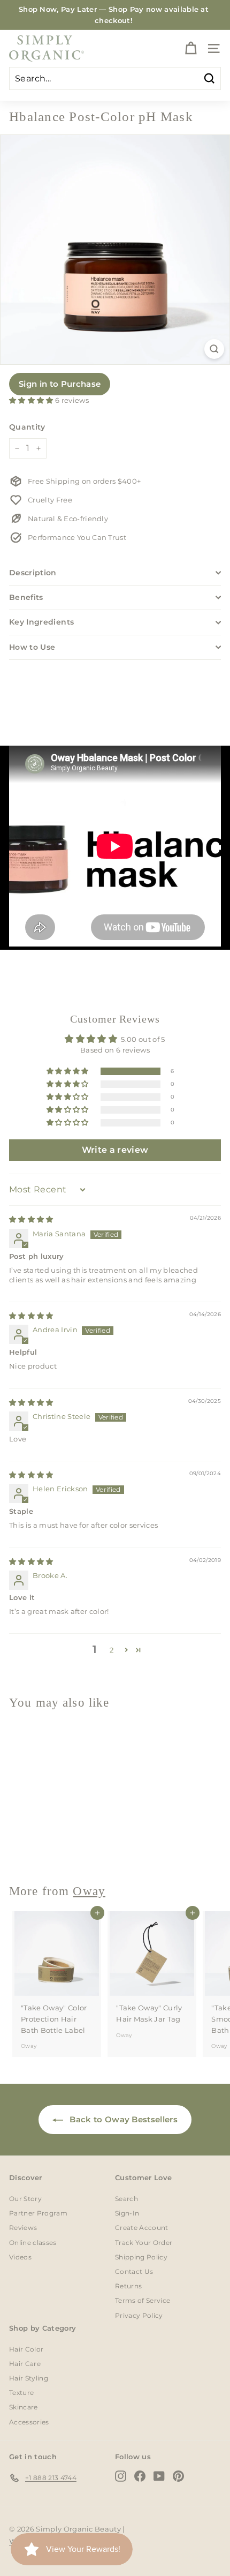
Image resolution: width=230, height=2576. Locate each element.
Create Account (142, 2228)
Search (126, 2199)
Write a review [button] (115, 1150)
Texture (21, 2393)
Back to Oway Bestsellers (122, 2119)
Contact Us (134, 2271)
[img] (31, 1219)
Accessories (29, 2422)
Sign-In (127, 2213)
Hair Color (26, 2349)
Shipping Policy (141, 2257)
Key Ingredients (41, 622)
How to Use (32, 647)
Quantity (27, 427)
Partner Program (38, 2213)
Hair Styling (29, 2378)
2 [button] (112, 1650)
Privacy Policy (139, 2315)
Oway (29, 1847)
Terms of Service (143, 2300)
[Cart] (191, 48)
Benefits (26, 597)
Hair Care (25, 2364)
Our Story (25, 2199)
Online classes (33, 2243)
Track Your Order (144, 2243)
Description (33, 573)
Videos (20, 2257)
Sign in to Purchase (60, 384)
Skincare (24, 2407)
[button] (32, 400)
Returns (128, 2286)
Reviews (23, 2228)
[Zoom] (214, 349)
